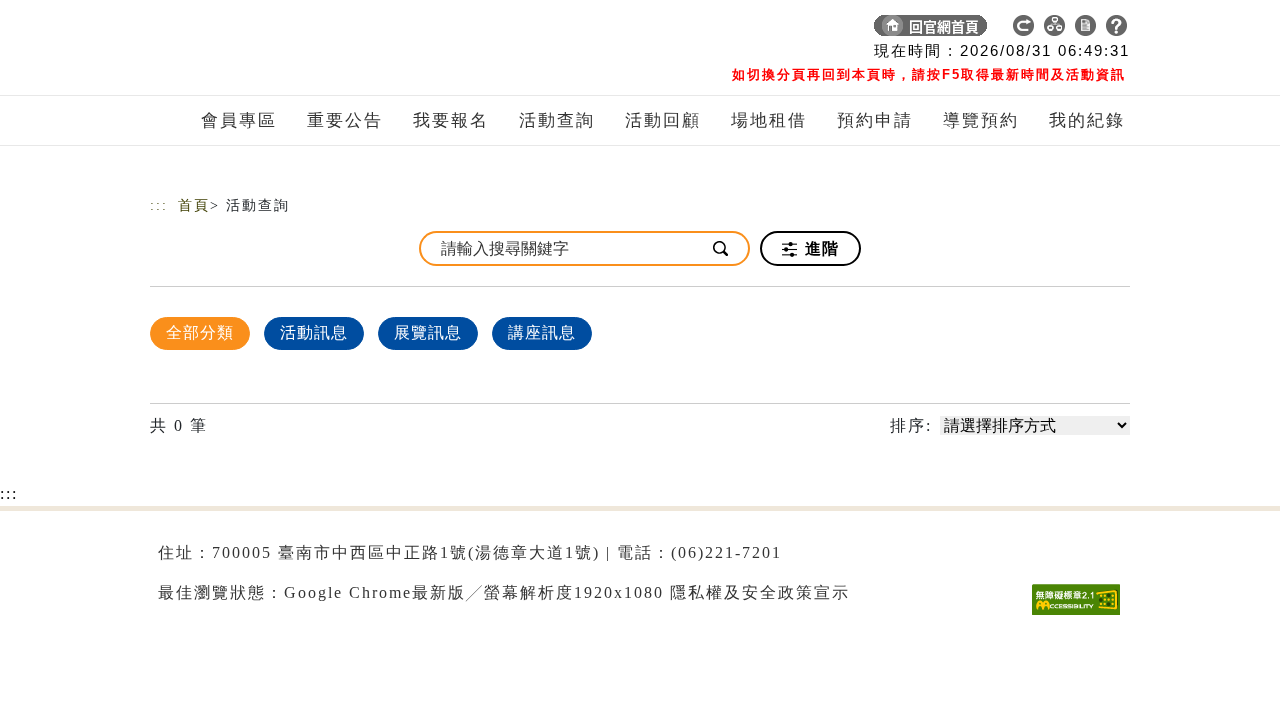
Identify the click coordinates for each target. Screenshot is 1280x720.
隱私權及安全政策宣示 (760, 592)
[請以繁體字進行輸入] (722, 248)
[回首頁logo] (290, 30)
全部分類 (200, 332)
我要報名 (451, 120)
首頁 (194, 205)
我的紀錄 (1087, 120)
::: (159, 205)
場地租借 (769, 120)
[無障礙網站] (1081, 614)
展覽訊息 (428, 332)
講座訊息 (542, 332)
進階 (819, 248)
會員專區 (239, 120)
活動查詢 (557, 120)
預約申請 (875, 120)
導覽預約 (981, 120)
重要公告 (345, 120)
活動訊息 (314, 332)
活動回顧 (663, 120)
